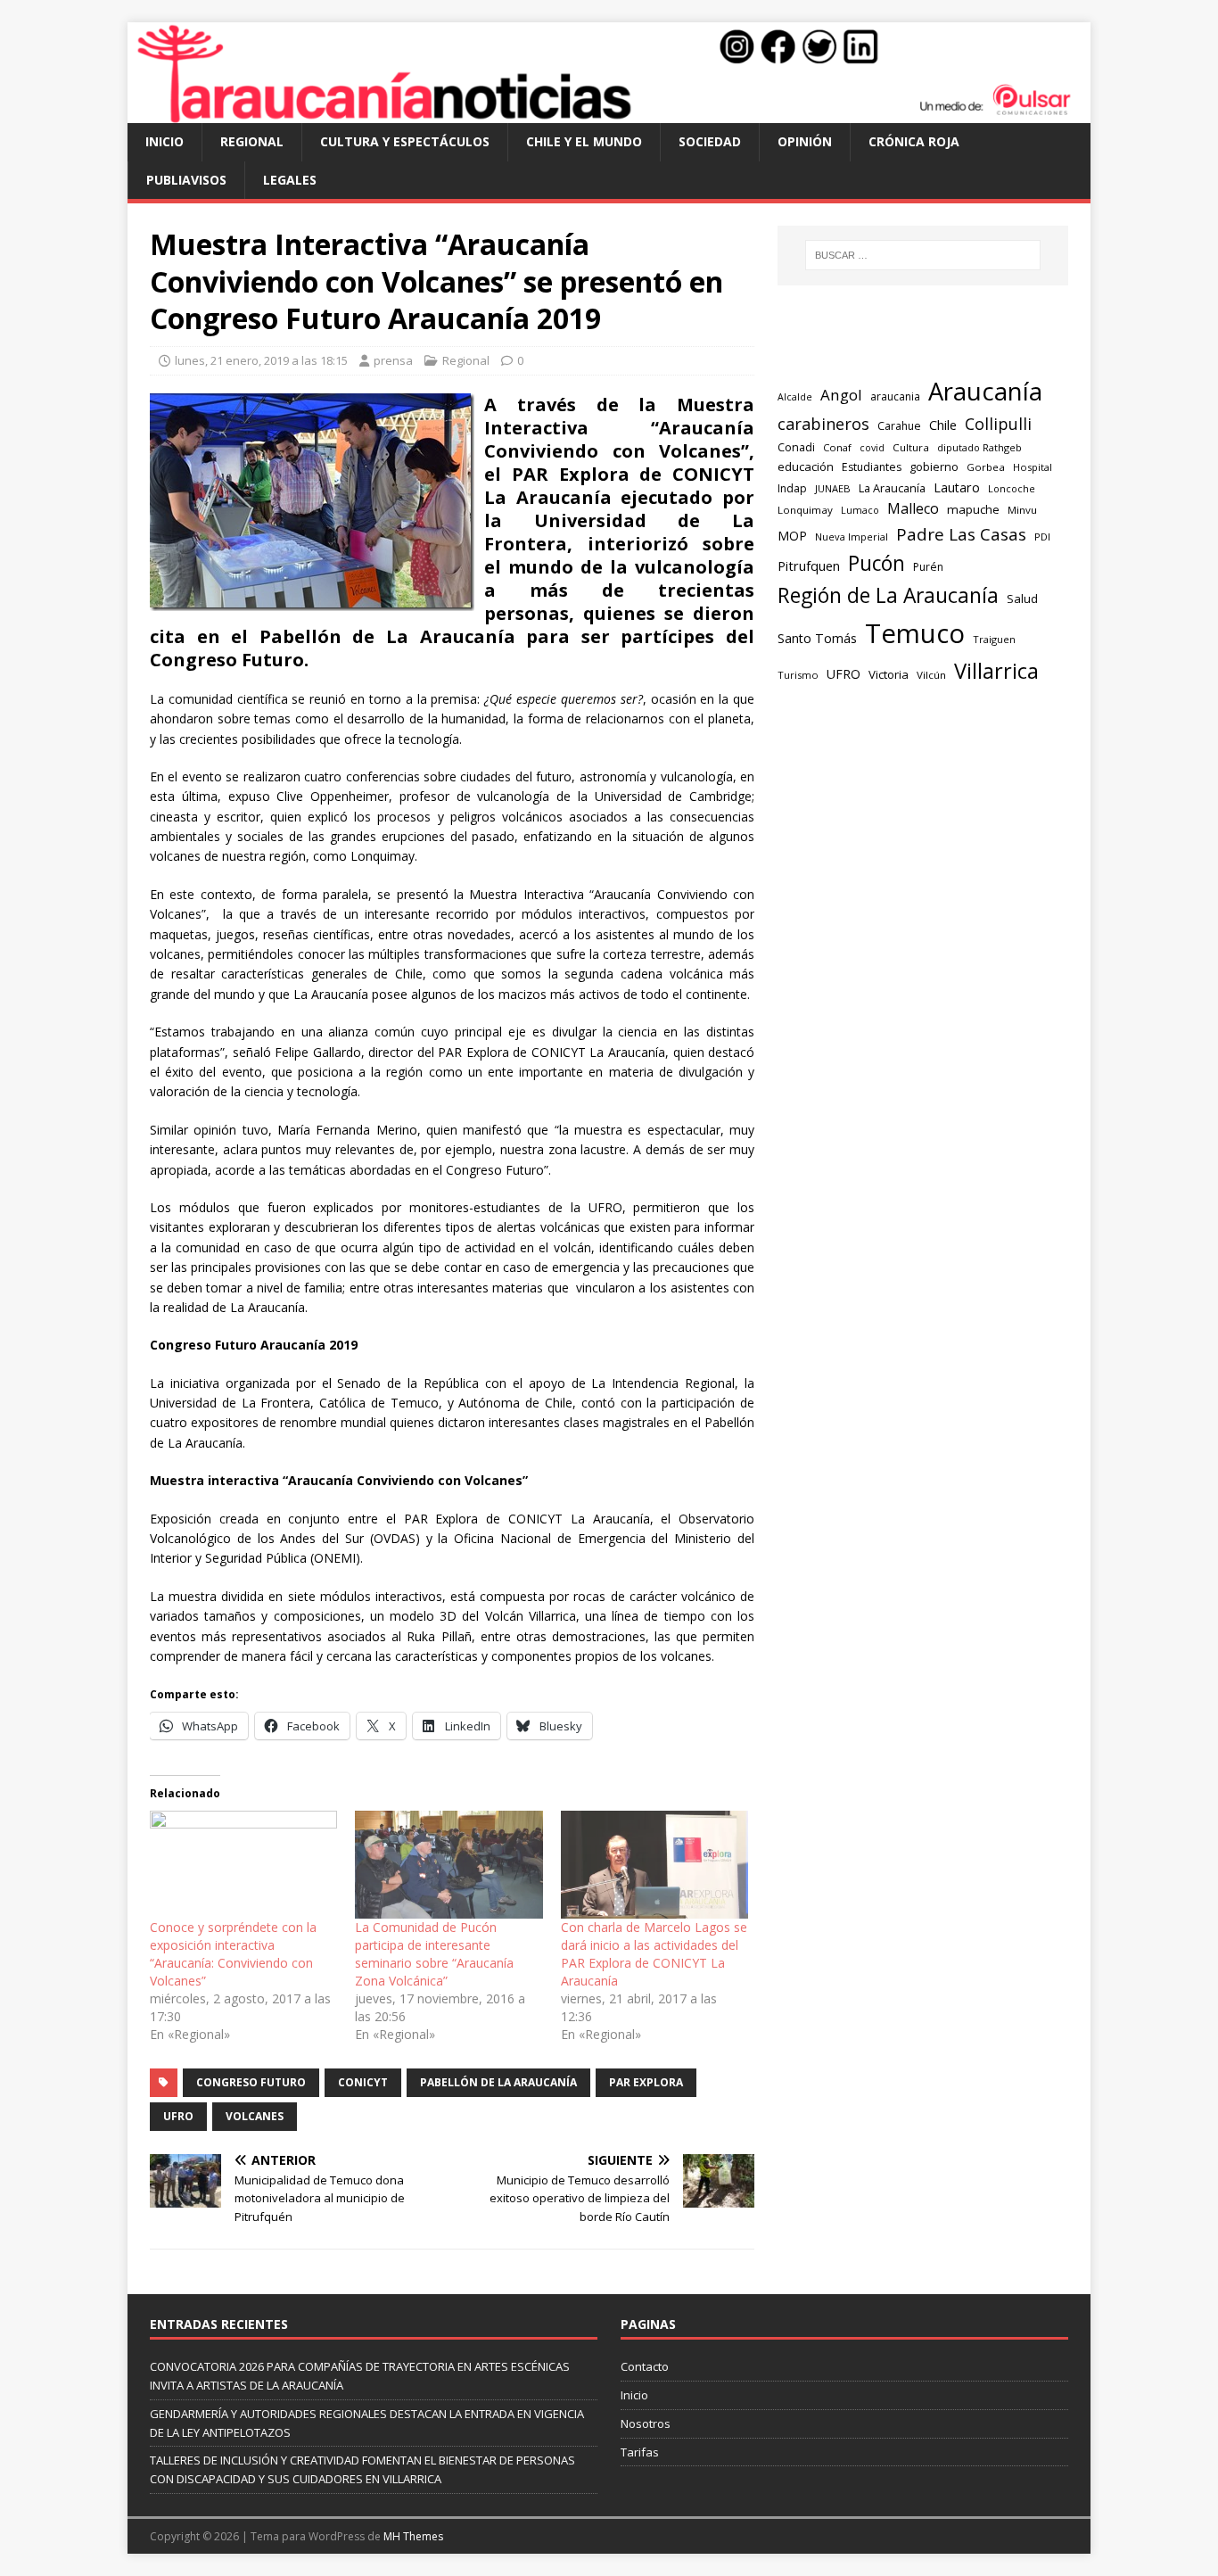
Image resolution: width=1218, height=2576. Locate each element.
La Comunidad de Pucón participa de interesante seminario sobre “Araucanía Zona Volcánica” (434, 1954)
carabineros (823, 424)
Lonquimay (805, 510)
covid (872, 448)
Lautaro (957, 487)
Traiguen (994, 639)
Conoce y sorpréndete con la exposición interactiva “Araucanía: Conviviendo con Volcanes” (233, 1954)
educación (806, 466)
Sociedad (710, 141)
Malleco (913, 508)
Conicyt (363, 2082)
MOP (792, 536)
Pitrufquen (809, 566)
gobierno (934, 466)
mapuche (973, 509)
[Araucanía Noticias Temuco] (609, 113)
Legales (290, 180)
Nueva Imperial (852, 537)
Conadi (796, 447)
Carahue (899, 426)
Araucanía (985, 391)
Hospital (1033, 467)
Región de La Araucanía (888, 595)
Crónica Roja (914, 141)
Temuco (915, 633)
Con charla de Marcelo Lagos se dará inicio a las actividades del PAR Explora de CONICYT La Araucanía (654, 1954)
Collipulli (998, 424)
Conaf (837, 447)
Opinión (805, 141)
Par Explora (646, 2082)
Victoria (889, 674)
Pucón (876, 563)
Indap (792, 488)
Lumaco (860, 510)
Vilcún (931, 675)
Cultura (911, 447)
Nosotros (646, 2423)
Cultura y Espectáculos (405, 141)
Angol (841, 395)
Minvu (1022, 510)
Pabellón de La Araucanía (498, 2082)
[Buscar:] (923, 255)
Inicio (165, 141)
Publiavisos (186, 180)
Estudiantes (872, 467)
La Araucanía (892, 488)
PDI (1042, 537)
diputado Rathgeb (979, 447)
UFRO (178, 2116)
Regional (252, 141)
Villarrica (996, 671)
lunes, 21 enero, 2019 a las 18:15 (261, 360)
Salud (1022, 599)
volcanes (255, 2116)
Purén (928, 567)
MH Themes (413, 2536)
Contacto (645, 2366)
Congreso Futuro (251, 2082)
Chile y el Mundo (584, 141)
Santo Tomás (817, 638)
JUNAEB (833, 488)
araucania (895, 396)
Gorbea (986, 467)
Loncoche (1012, 488)
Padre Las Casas (961, 534)
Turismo (798, 675)
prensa (393, 360)
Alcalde (795, 397)
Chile (943, 425)
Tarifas (640, 2452)
